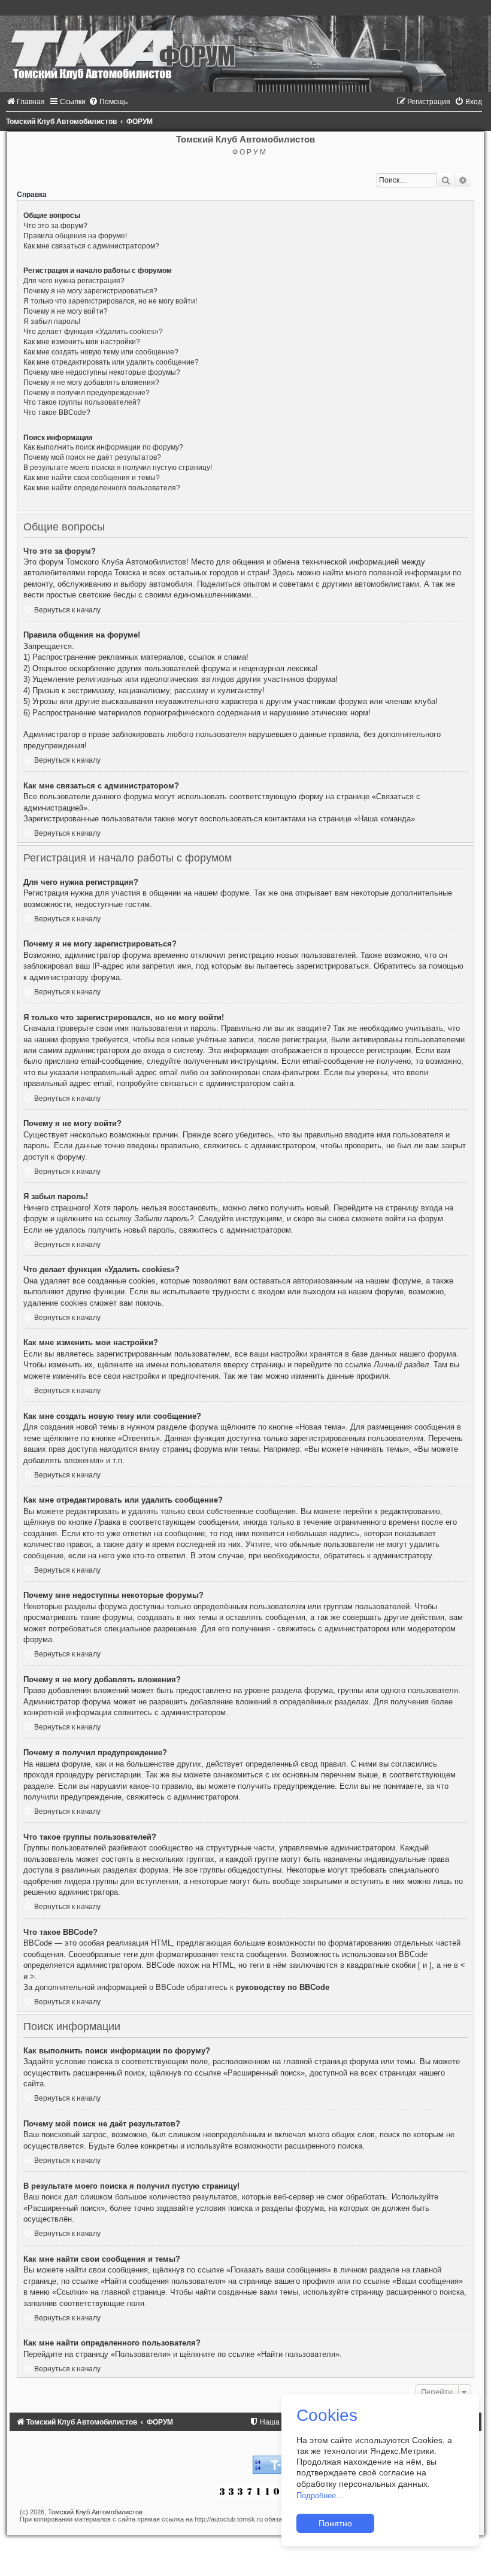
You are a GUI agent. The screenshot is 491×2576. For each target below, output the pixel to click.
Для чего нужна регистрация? (74, 281)
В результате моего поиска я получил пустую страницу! (118, 468)
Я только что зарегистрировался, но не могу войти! (110, 301)
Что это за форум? (55, 226)
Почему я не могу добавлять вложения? (91, 383)
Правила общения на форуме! (75, 236)
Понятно (335, 2523)
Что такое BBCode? (57, 412)
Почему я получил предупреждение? (87, 393)
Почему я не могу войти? (66, 311)
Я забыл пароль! (52, 321)
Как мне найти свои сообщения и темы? (92, 478)
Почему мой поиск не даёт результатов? (92, 457)
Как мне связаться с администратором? (91, 246)
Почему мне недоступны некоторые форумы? (102, 372)
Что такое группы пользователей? (82, 402)
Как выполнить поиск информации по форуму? (103, 447)
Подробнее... (320, 2495)
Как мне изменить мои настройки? (82, 342)
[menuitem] (25, 102)
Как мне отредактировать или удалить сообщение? (111, 362)
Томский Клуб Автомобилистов (95, 2512)
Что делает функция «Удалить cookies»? (93, 332)
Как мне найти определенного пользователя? (102, 488)
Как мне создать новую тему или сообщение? (101, 352)
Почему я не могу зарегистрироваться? (90, 291)
